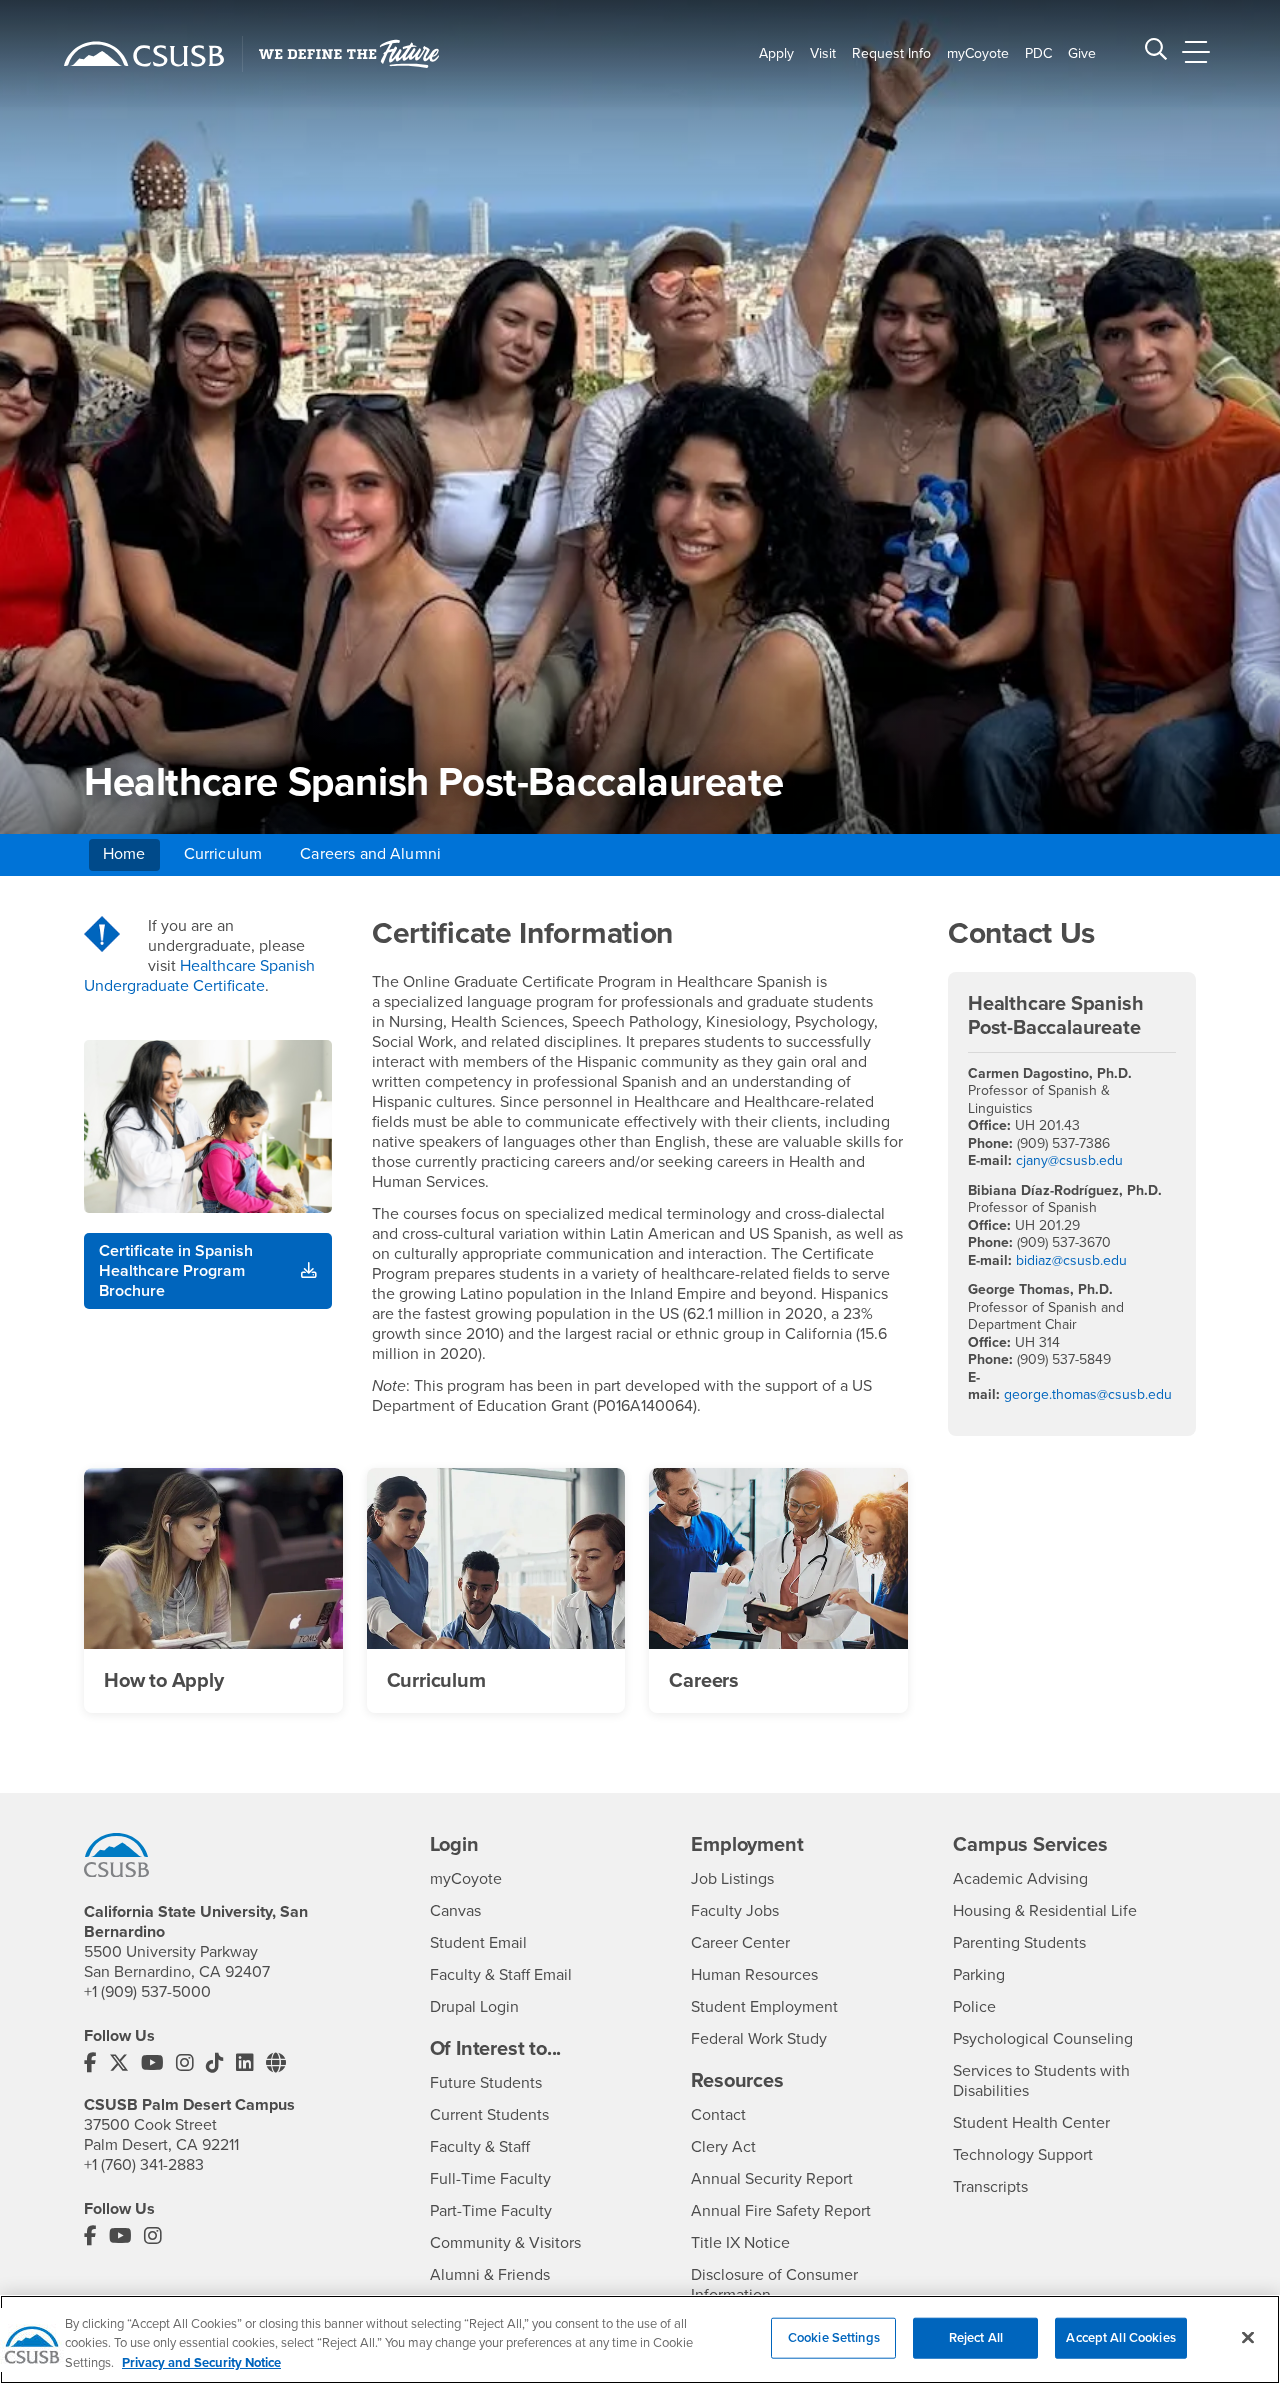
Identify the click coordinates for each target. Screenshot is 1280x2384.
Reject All (976, 2337)
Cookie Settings (834, 2337)
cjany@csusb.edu (1069, 1160)
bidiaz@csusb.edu (1071, 1260)
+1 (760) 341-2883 (144, 2165)
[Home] (144, 54)
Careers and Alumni (370, 854)
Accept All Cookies (1120, 2337)
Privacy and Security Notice (201, 2363)
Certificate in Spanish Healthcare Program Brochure (176, 1271)
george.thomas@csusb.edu (1088, 1394)
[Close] (1248, 2337)
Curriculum (223, 854)
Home (124, 854)
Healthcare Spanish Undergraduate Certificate (199, 976)
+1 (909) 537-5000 (147, 1992)
